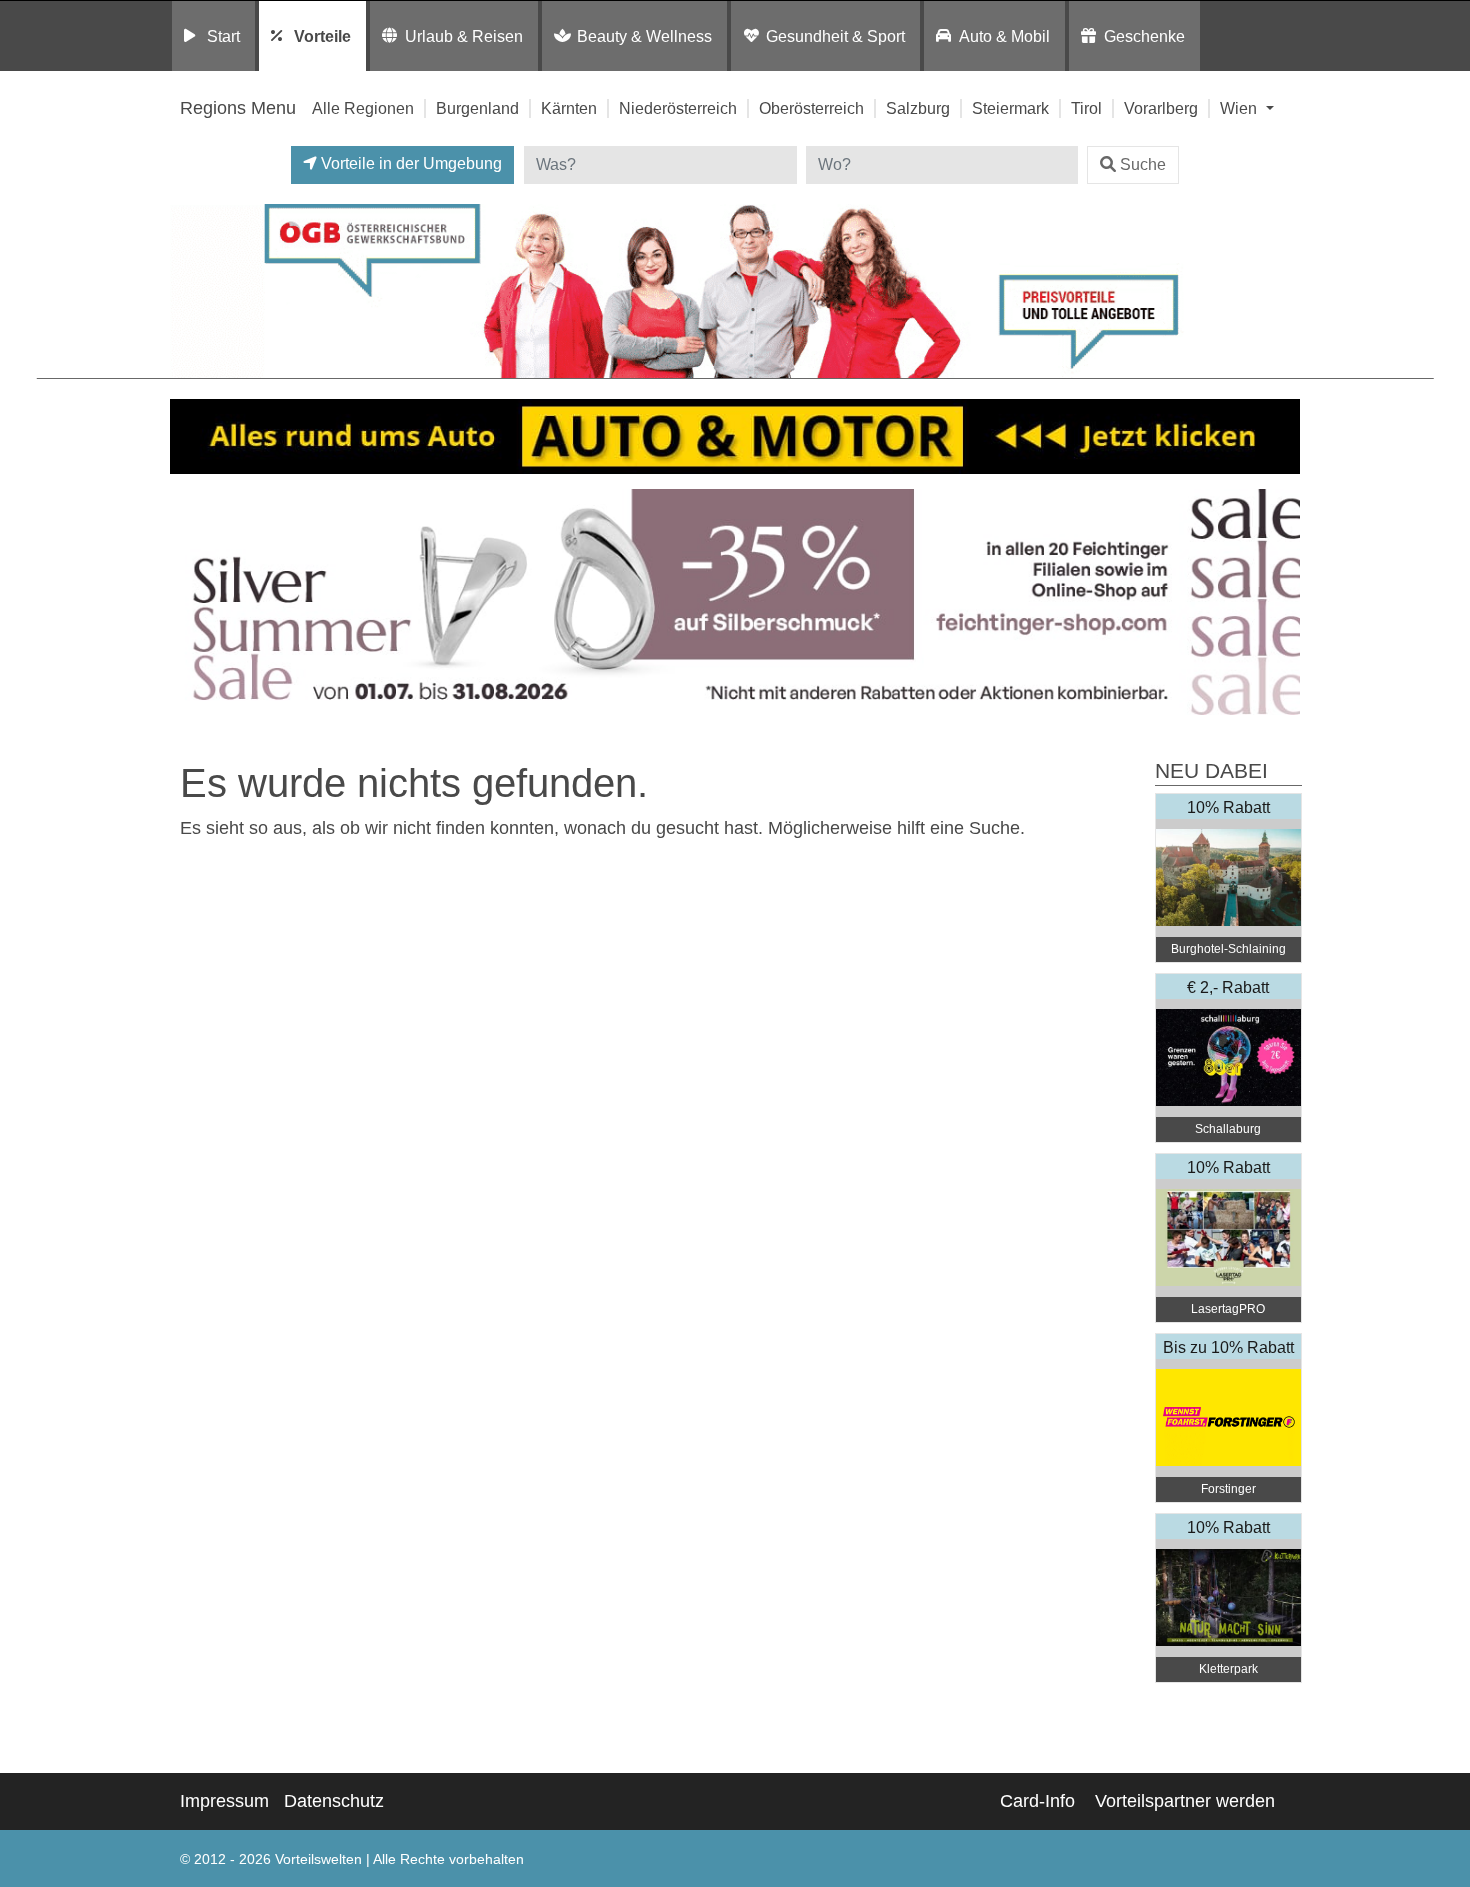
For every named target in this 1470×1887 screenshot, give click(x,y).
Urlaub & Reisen (464, 36)
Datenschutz (334, 1801)
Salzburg (918, 108)
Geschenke (1144, 36)
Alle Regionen (363, 108)
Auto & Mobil (1004, 36)
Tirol (1086, 108)
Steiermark (1010, 108)
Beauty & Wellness (644, 36)
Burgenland (477, 108)
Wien (1240, 108)
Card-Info (1037, 1801)
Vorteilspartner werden (1185, 1801)
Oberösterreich (811, 108)
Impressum (224, 1801)
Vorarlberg (1161, 108)
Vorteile (322, 36)
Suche (1143, 164)
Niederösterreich (678, 108)
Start (223, 36)
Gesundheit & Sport (835, 36)
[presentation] (189, 602)
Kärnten (569, 108)
